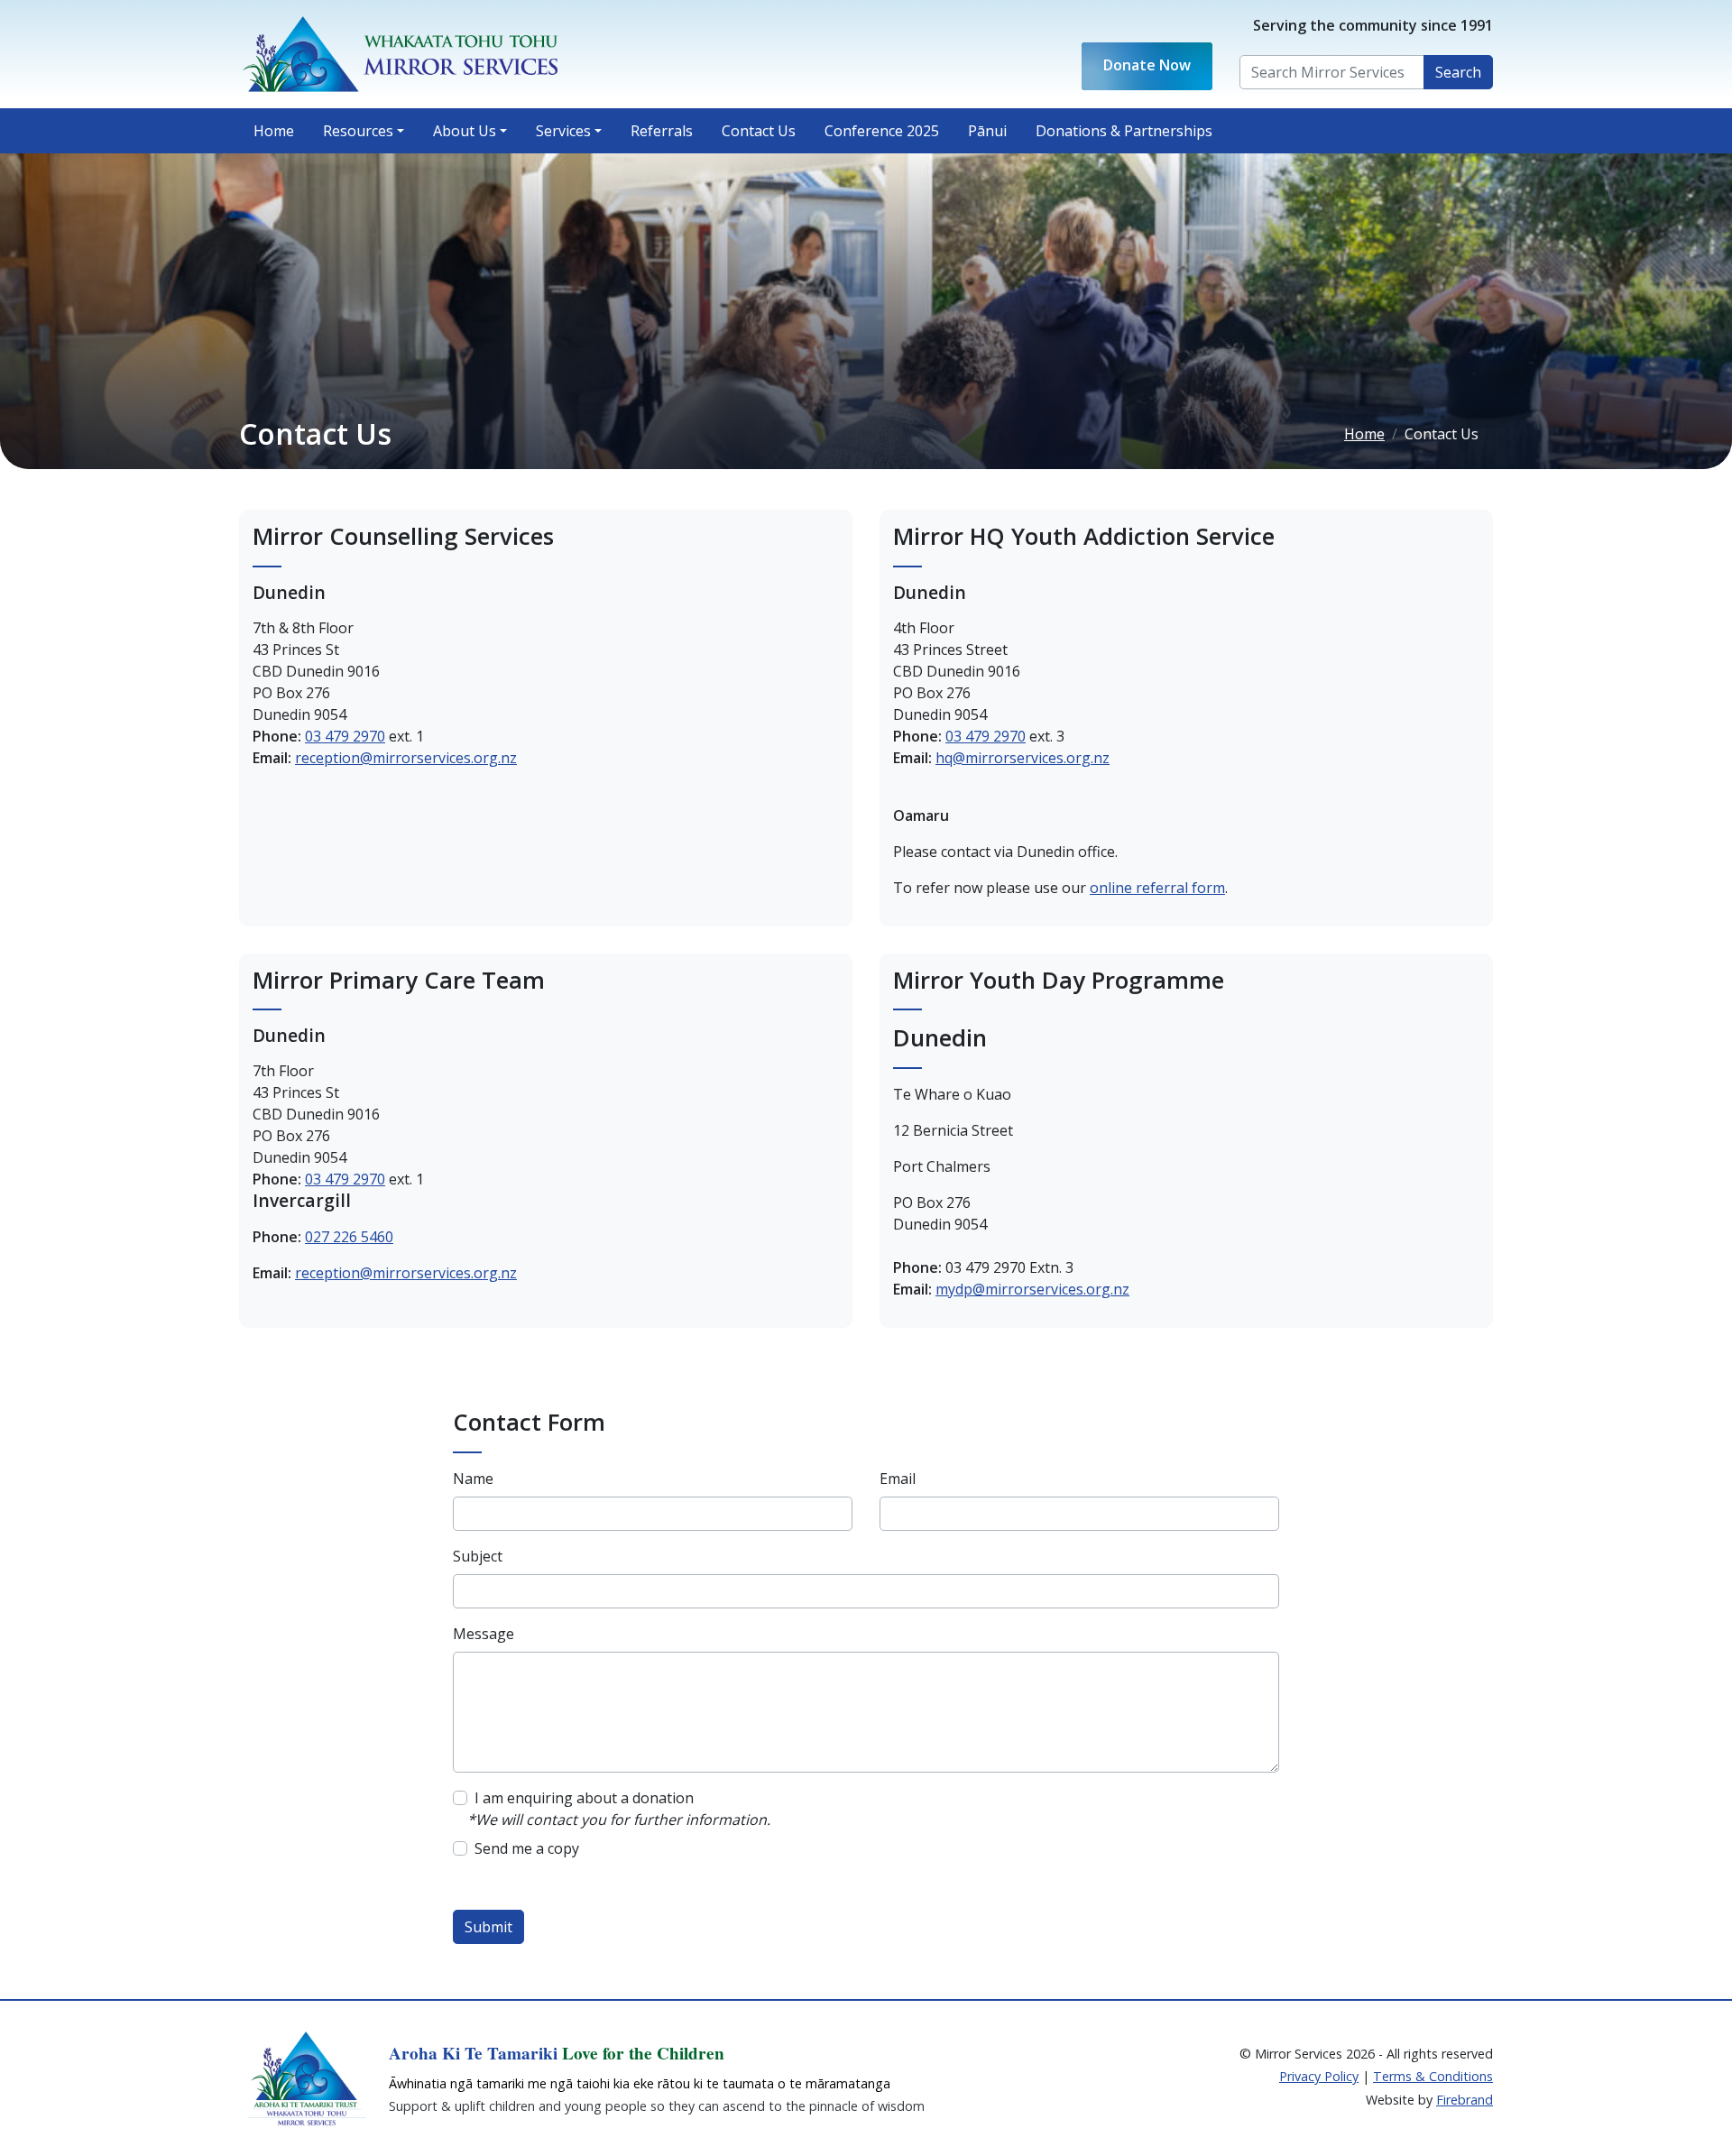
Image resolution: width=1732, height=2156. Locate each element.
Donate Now (1147, 66)
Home (274, 131)
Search (1458, 72)
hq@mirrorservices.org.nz (1023, 758)
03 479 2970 (345, 736)
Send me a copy (527, 1848)
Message (484, 1634)
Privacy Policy (1319, 2076)
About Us (465, 131)
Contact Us (766, 130)
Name (473, 1479)
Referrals (662, 131)
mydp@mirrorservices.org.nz (1032, 1289)
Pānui (987, 131)
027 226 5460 (349, 1237)
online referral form (1157, 888)
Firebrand (1465, 2100)
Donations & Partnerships (1124, 131)
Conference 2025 (882, 131)
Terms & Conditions (1433, 2076)
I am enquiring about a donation (584, 1798)
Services (563, 131)
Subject (478, 1556)
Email (898, 1479)
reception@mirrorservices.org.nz (406, 758)
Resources (358, 131)
